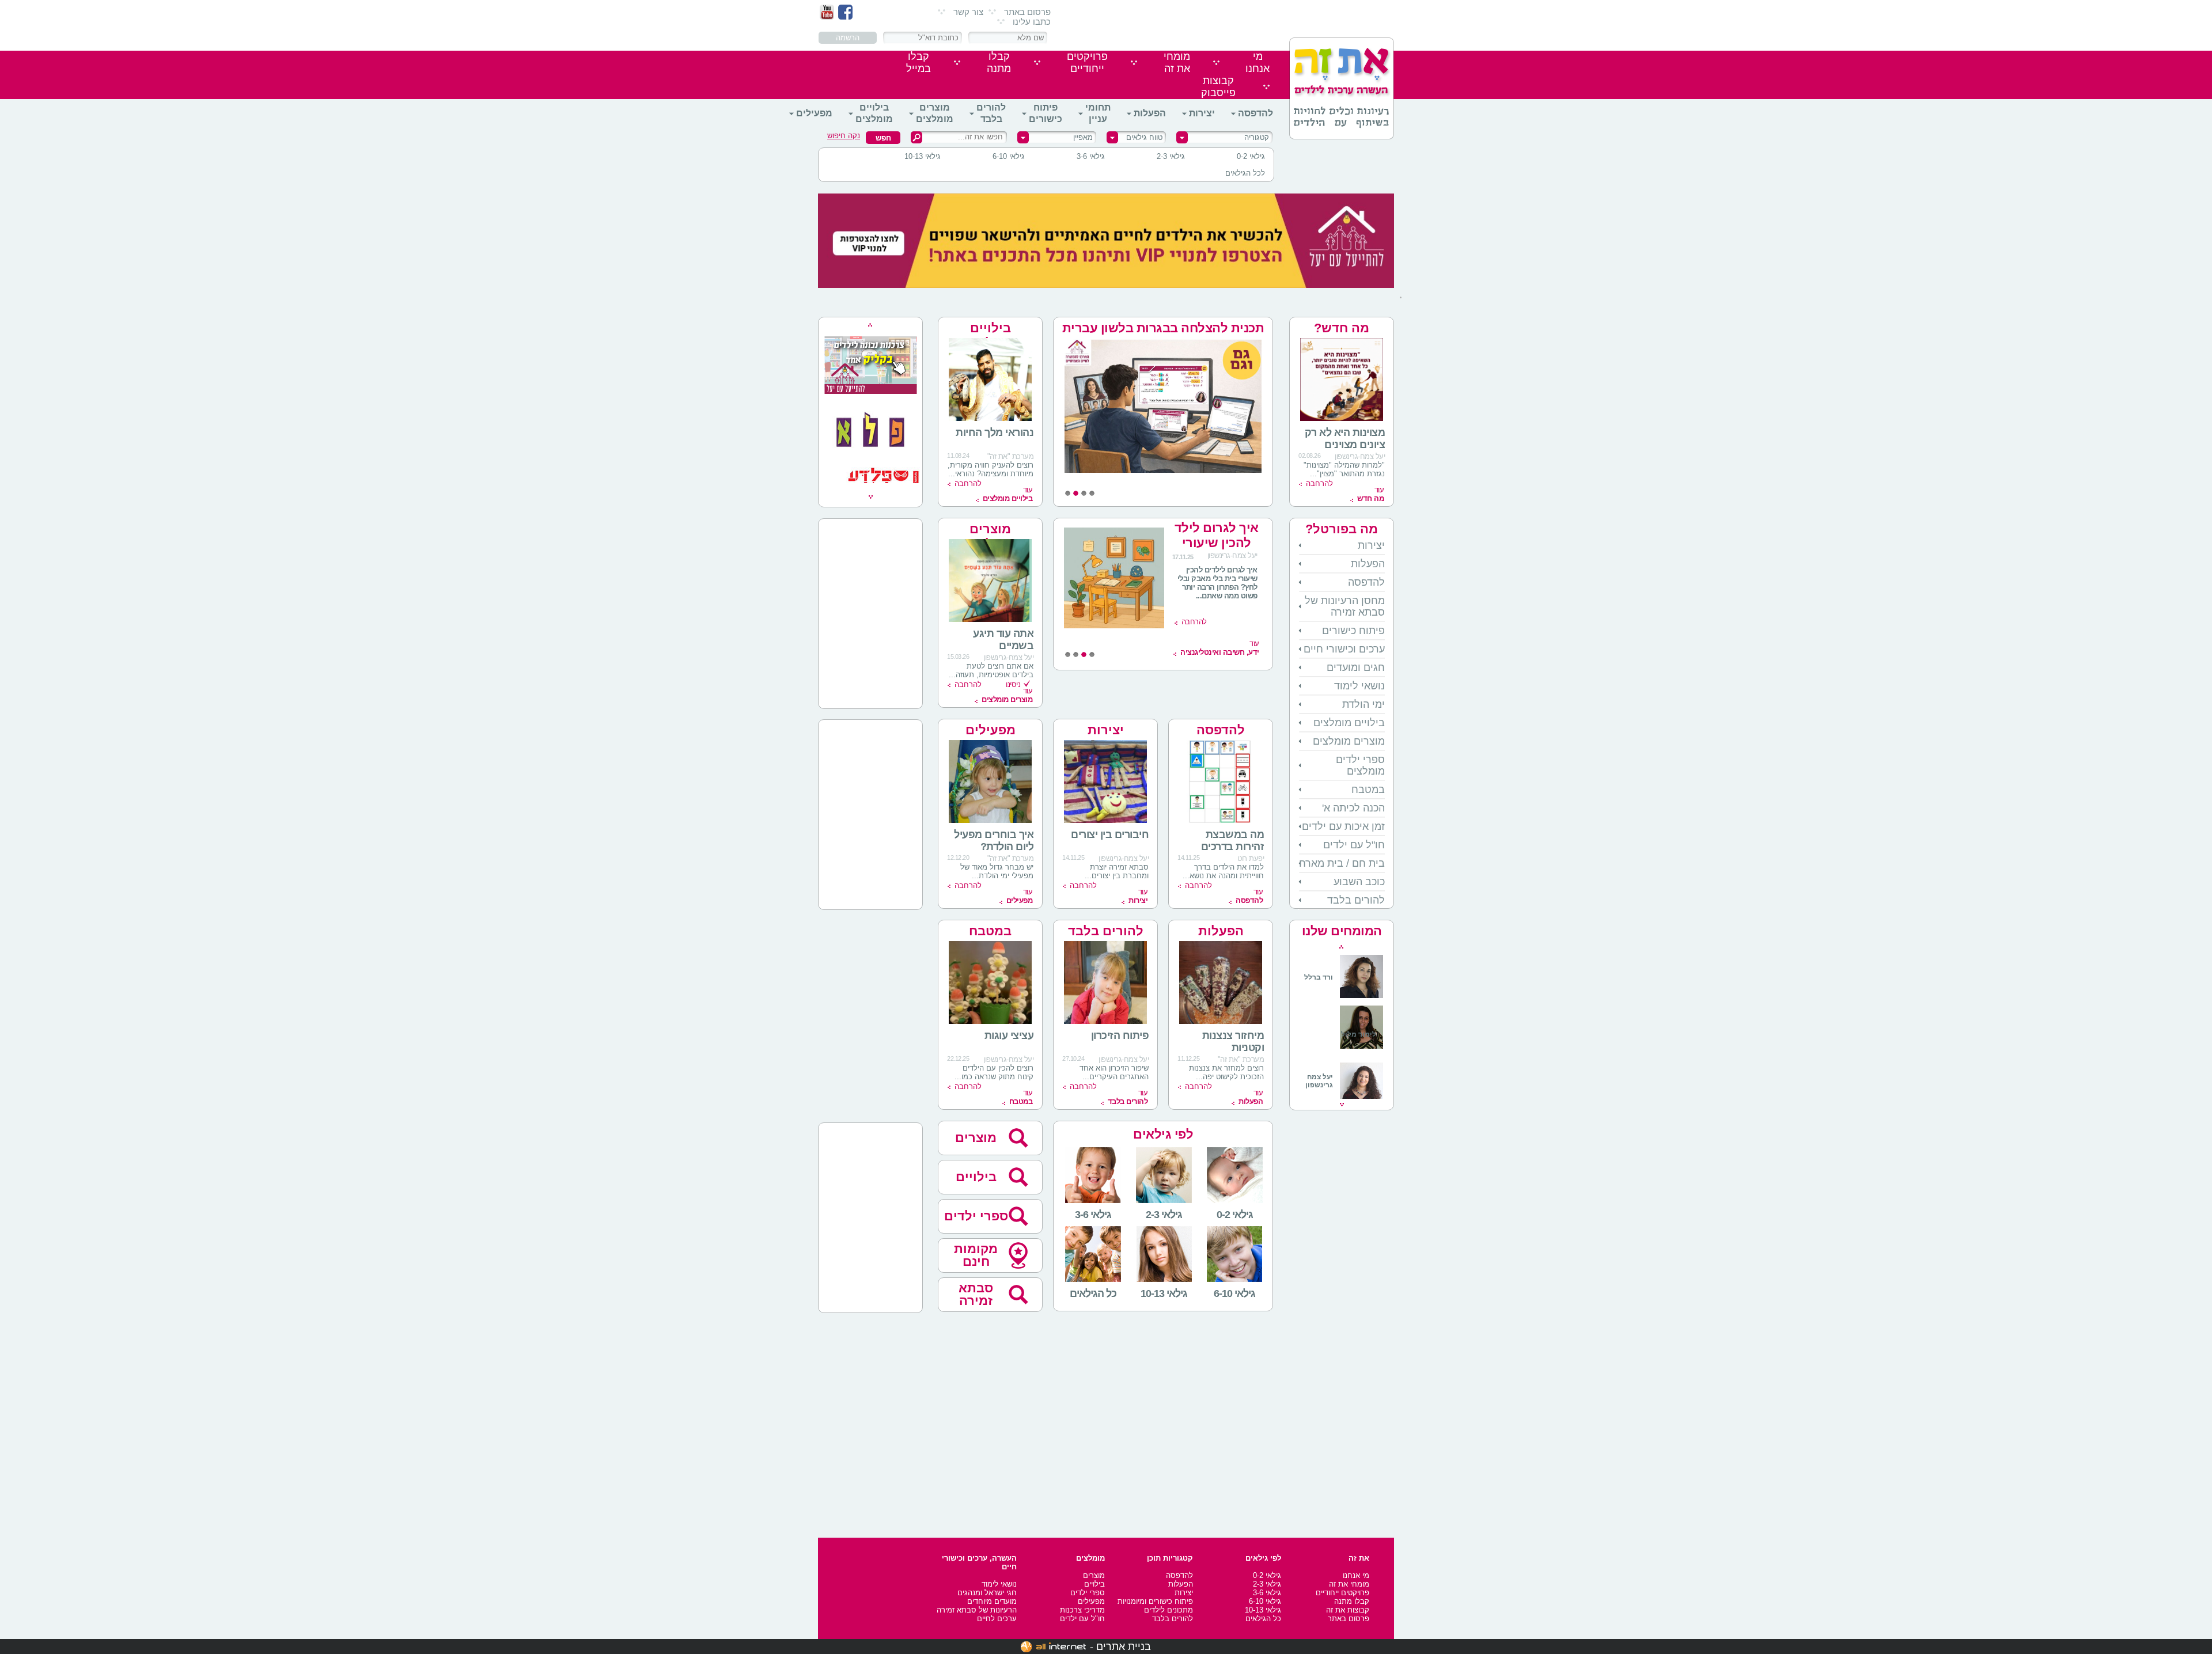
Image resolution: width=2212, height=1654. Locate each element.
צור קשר (968, 12)
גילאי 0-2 (1251, 156)
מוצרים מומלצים (935, 113)
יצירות (1202, 113)
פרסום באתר (1027, 12)
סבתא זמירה (976, 1294)
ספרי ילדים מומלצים (1360, 765)
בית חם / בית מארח (1342, 863)
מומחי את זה (1349, 1584)
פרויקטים (1087, 62)
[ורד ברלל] (1344, 996)
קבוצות (1218, 87)
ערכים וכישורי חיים (1344, 649)
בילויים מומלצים (874, 113)
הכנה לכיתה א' (1353, 808)
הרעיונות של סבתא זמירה (977, 1610)
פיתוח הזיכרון (1120, 1035)
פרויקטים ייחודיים (1342, 1593)
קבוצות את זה (1348, 1610)
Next (1342, 1105)
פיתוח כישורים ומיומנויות (1155, 1601)
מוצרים (976, 1138)
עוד (1370, 494)
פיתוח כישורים (1046, 113)
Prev (1341, 947)
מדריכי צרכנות (1082, 1610)
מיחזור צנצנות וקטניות (1233, 1042)
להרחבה (1319, 483)
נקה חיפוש (844, 136)
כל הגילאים (1263, 1619)
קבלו (999, 62)
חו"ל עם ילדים (1354, 845)
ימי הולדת (1363, 704)
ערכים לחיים (997, 1619)
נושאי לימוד (1359, 686)
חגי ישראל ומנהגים (987, 1593)
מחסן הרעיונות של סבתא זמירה (1345, 606)
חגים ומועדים (1356, 667)
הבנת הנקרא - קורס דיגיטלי (1216, 535)
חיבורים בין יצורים (1110, 834)
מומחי (1177, 62)
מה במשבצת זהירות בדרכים (1233, 841)
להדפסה (1255, 113)
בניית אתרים (1124, 1647)
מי (1257, 62)
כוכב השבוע (1359, 882)
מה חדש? (1342, 328)
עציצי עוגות (1009, 1035)
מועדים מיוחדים (992, 1601)
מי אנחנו (1356, 1575)
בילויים (976, 1177)
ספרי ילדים (976, 1216)
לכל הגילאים (1245, 173)
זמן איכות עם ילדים (1343, 826)
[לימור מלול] (1361, 1050)
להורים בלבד (991, 113)
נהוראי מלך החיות (995, 433)
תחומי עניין (1098, 113)
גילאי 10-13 (923, 156)
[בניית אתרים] (1053, 1647)
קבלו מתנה (1352, 1601)
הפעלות (1150, 113)
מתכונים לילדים (1169, 1610)
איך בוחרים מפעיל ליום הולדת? (994, 841)
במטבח (1368, 790)
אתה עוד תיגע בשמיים (1003, 640)
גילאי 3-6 (1091, 156)
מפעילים (814, 113)
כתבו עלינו (1032, 22)
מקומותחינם (976, 1255)
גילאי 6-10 (1009, 156)
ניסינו (1013, 684)
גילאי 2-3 (1171, 156)
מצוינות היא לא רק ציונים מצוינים (1345, 439)
